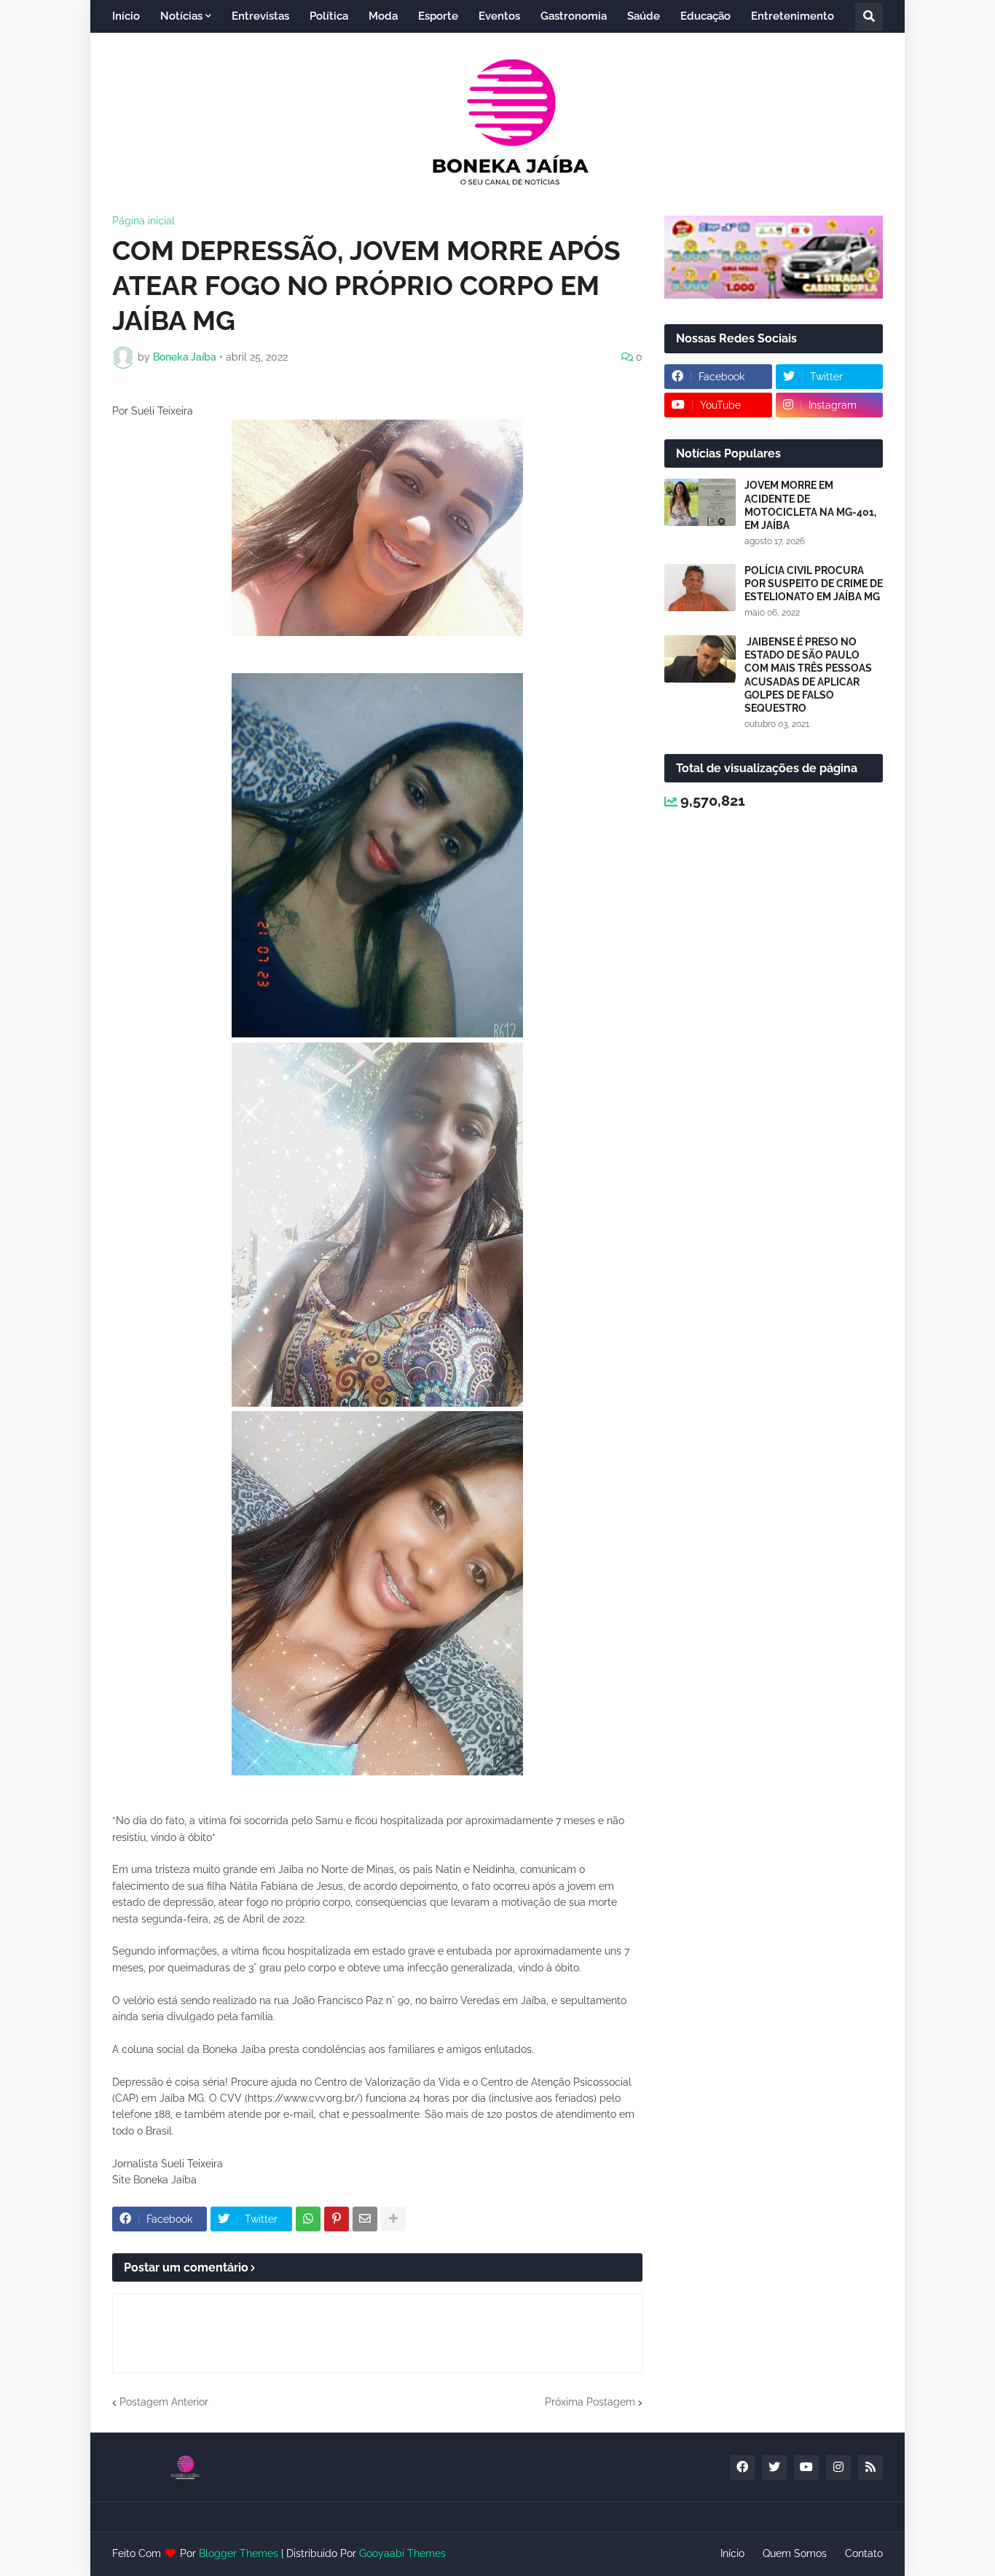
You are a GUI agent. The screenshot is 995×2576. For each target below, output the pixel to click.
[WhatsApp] (308, 2219)
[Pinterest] (337, 2219)
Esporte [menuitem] (438, 16)
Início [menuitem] (126, 16)
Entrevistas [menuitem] (260, 16)
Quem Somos (795, 2553)
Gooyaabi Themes (402, 2553)
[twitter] (774, 2467)
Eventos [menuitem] (499, 16)
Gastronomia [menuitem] (574, 16)
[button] (869, 17)
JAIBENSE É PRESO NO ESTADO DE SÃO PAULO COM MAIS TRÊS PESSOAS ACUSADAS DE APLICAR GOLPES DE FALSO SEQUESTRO (808, 675)
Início (732, 2553)
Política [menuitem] (329, 16)
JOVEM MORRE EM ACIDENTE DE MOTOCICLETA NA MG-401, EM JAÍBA (810, 505)
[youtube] (806, 2467)
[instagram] (838, 2467)
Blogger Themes (239, 2553)
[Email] (365, 2219)
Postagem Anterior (164, 2402)
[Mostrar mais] (393, 2219)
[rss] (870, 2467)
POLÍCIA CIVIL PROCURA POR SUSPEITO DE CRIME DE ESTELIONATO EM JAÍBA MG (814, 584)
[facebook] (742, 2467)
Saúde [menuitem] (644, 16)
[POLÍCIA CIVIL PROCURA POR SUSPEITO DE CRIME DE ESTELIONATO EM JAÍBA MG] (700, 588)
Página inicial (143, 221)
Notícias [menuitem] (181, 16)
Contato (864, 2553)
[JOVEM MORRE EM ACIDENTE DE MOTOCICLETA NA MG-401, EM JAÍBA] (700, 502)
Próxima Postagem (590, 2402)
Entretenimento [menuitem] (793, 16)
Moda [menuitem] (383, 16)
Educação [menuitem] (705, 16)
